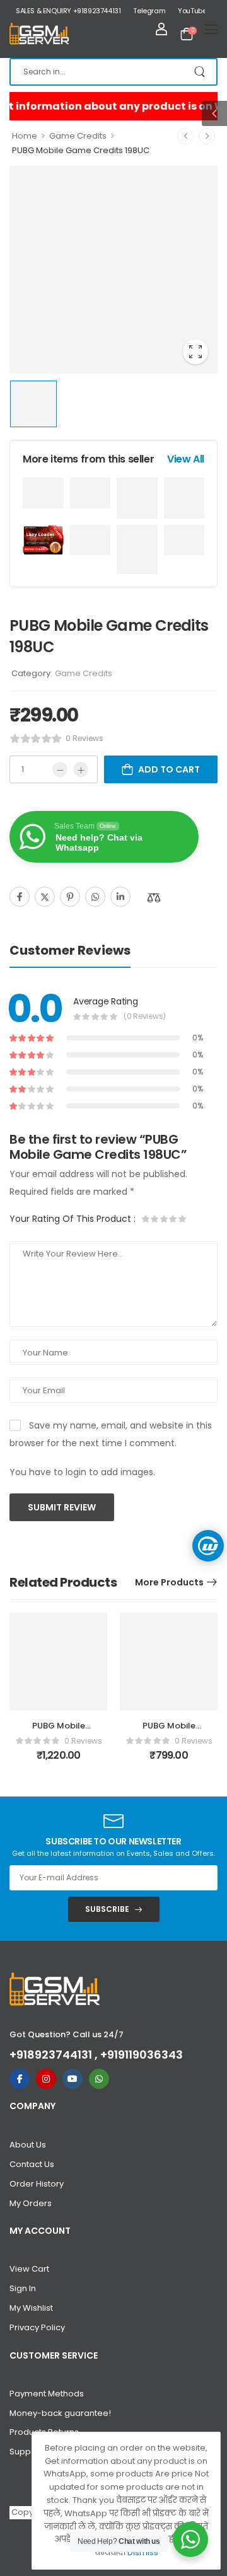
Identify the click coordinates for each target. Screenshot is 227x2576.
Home (25, 136)
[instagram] (46, 2079)
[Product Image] (113, 270)
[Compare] (154, 898)
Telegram (149, 11)
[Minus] (60, 769)
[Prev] (185, 136)
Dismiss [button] (143, 2552)
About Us (28, 2145)
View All (186, 459)
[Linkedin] (120, 897)
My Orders (31, 2203)
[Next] (207, 136)
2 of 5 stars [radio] (155, 1219)
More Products (169, 1582)
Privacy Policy (37, 2327)
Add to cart (169, 769)
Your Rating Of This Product (73, 1219)
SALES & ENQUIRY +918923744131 (68, 11)
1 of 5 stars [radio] (146, 1219)
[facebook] (20, 2079)
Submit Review (62, 1507)
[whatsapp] (99, 2079)
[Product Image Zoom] (195, 352)
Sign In (23, 2288)
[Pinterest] (70, 897)
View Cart (29, 2269)
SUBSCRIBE (107, 1909)
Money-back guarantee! (60, 2413)
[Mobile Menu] (211, 29)
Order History (37, 2184)
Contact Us (32, 2164)
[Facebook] (20, 897)
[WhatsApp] (95, 897)
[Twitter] (45, 897)
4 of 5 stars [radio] (173, 1219)
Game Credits (78, 136)
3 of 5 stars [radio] (164, 1219)
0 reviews (84, 738)
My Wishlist (31, 2308)
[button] (214, 113)
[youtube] (73, 2079)
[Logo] (39, 34)
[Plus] (81, 769)
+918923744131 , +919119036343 (96, 2055)
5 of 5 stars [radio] (182, 1219)
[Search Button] (201, 72)
